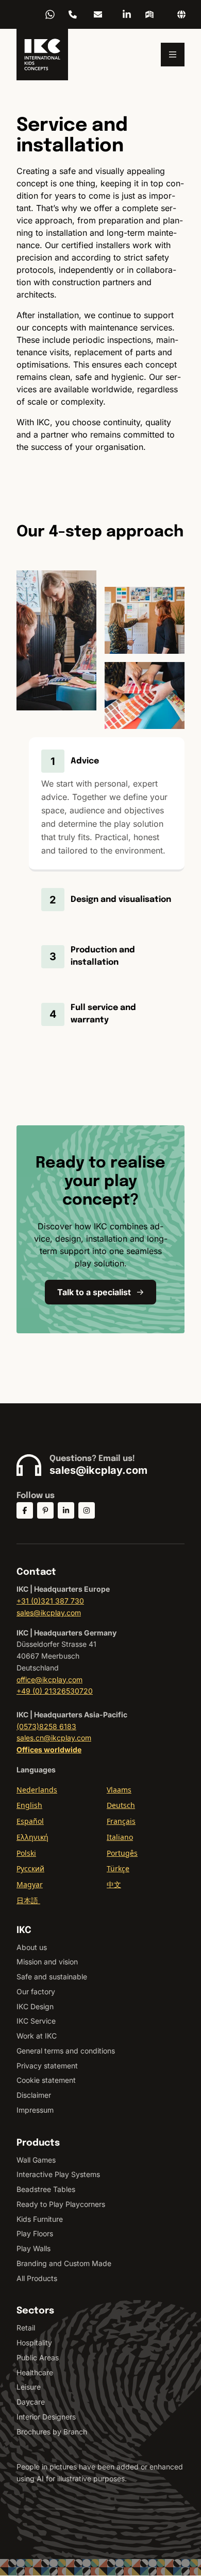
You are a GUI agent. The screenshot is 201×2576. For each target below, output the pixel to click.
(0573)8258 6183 (46, 1726)
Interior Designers (46, 2417)
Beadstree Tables (46, 2189)
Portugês (122, 1853)
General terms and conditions (66, 2051)
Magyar (30, 1884)
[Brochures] (149, 14)
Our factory (36, 1991)
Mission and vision (47, 1962)
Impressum (35, 2110)
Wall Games (36, 2160)
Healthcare (35, 2372)
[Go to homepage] (42, 55)
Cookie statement (46, 2080)
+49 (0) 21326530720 (55, 1691)
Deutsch (121, 1805)
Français (121, 1821)
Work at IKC (37, 2036)
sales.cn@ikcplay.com (54, 1738)
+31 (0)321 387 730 (50, 1601)
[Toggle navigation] (173, 55)
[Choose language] (181, 14)
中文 (114, 1884)
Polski (26, 1853)
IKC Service (36, 2021)
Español (30, 1821)
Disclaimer (34, 2095)
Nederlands (37, 1790)
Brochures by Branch (52, 2432)
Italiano (120, 1837)
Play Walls (33, 2248)
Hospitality (34, 2343)
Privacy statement (47, 2066)
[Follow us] (25, 1510)
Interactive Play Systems (58, 2174)
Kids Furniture (40, 2219)
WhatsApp (50, 14)
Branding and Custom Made (64, 2263)
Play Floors (35, 2233)
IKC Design (35, 2006)
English (29, 1805)
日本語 (28, 1900)
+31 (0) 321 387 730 (73, 14)
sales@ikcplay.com (98, 14)
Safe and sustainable (52, 1977)
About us (32, 1947)
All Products (37, 2278)
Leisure (29, 2387)
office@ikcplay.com (49, 1679)
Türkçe (118, 1868)
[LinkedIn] (127, 14)
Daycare (31, 2402)
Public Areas (38, 2357)
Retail (26, 2328)
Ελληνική (32, 1837)
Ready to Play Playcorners (61, 2204)
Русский (30, 1868)
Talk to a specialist (94, 1292)
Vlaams (119, 1790)
